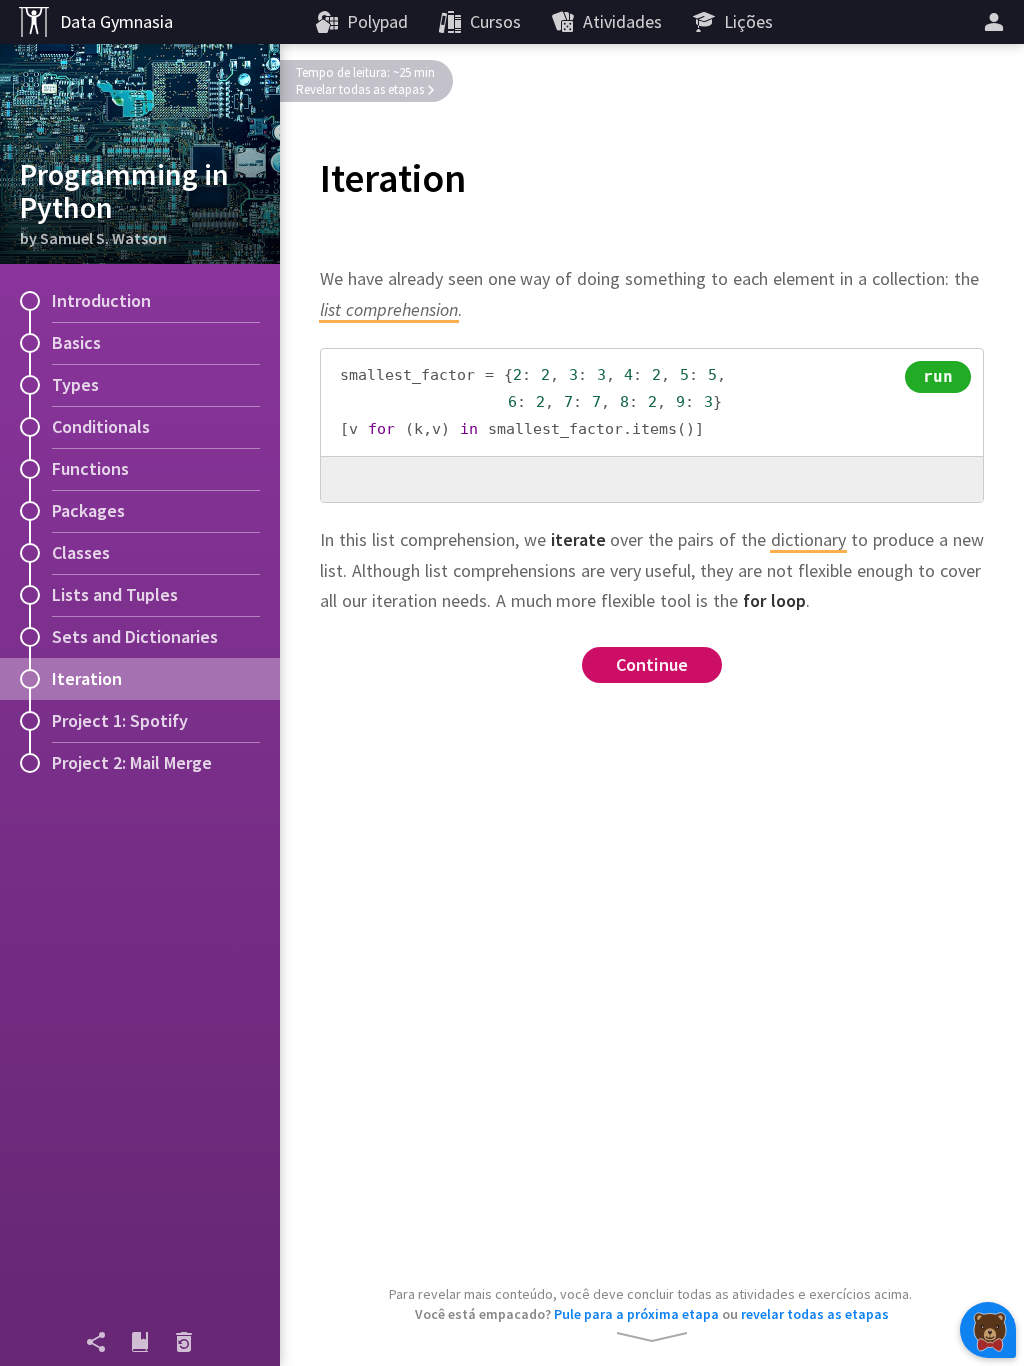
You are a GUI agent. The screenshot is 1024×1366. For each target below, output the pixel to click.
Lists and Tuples (115, 594)
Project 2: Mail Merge (132, 762)
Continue (652, 664)
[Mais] (997, 22)
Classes (81, 552)
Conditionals (101, 426)
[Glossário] (140, 1342)
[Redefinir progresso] (184, 1342)
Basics (76, 342)
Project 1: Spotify (120, 720)
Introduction (101, 300)
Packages (88, 510)
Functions (90, 468)
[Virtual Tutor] (988, 1330)
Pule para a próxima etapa (636, 1314)
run (938, 376)
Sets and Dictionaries (135, 636)
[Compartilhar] (96, 1342)
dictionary (808, 539)
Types (75, 384)
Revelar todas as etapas (360, 89)
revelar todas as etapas (815, 1314)
